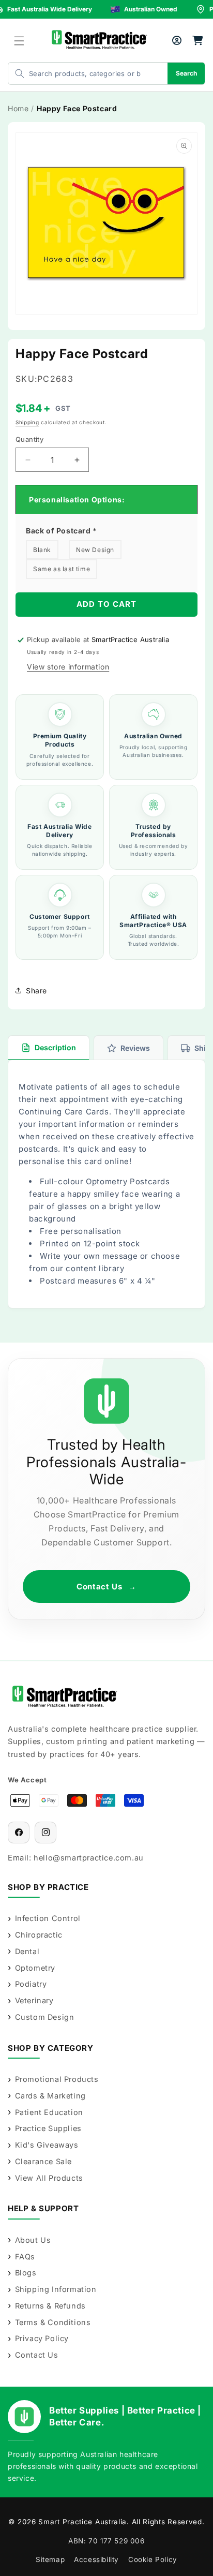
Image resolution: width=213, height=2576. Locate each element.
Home (18, 108)
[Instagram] (45, 1833)
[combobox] (78, 73)
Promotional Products (57, 2079)
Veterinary (34, 2000)
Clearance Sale (43, 2161)
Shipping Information (56, 2289)
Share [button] (36, 991)
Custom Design (44, 2017)
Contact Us (106, 1587)
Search (186, 73)
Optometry (35, 1968)
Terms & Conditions (53, 2322)
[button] (19, 41)
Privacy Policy (42, 2338)
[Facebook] (19, 1833)
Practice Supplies (48, 2128)
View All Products (49, 2178)
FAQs (25, 2257)
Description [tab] (55, 1047)
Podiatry (31, 1984)
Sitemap (50, 2559)
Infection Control (48, 1918)
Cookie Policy (153, 2559)
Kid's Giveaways (47, 2145)
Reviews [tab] (135, 1048)
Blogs (26, 2273)
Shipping (27, 422)
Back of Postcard (62, 531)
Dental (27, 1951)
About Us (33, 2240)
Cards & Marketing (50, 2096)
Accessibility (96, 2559)
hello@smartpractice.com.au (89, 1858)
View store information (68, 667)
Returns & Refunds (50, 2306)
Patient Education (49, 2112)
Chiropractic (39, 1935)
